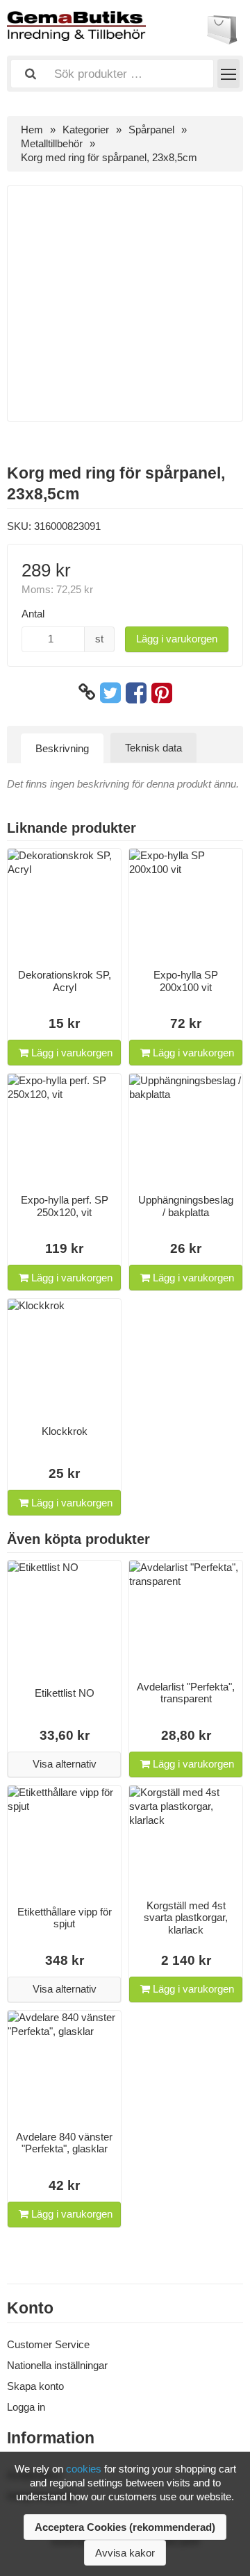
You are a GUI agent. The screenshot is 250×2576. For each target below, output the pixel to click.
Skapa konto (35, 2386)
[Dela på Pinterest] (162, 692)
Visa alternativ (65, 1764)
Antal (33, 614)
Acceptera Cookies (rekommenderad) (125, 2527)
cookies (84, 2469)
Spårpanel (151, 130)
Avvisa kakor (125, 2553)
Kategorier (86, 130)
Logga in (26, 2407)
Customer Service (48, 2344)
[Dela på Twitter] (110, 692)
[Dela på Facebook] (136, 692)
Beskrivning (62, 748)
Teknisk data (153, 748)
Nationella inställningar (57, 2365)
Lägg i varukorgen (177, 639)
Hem (32, 130)
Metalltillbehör (52, 143)
